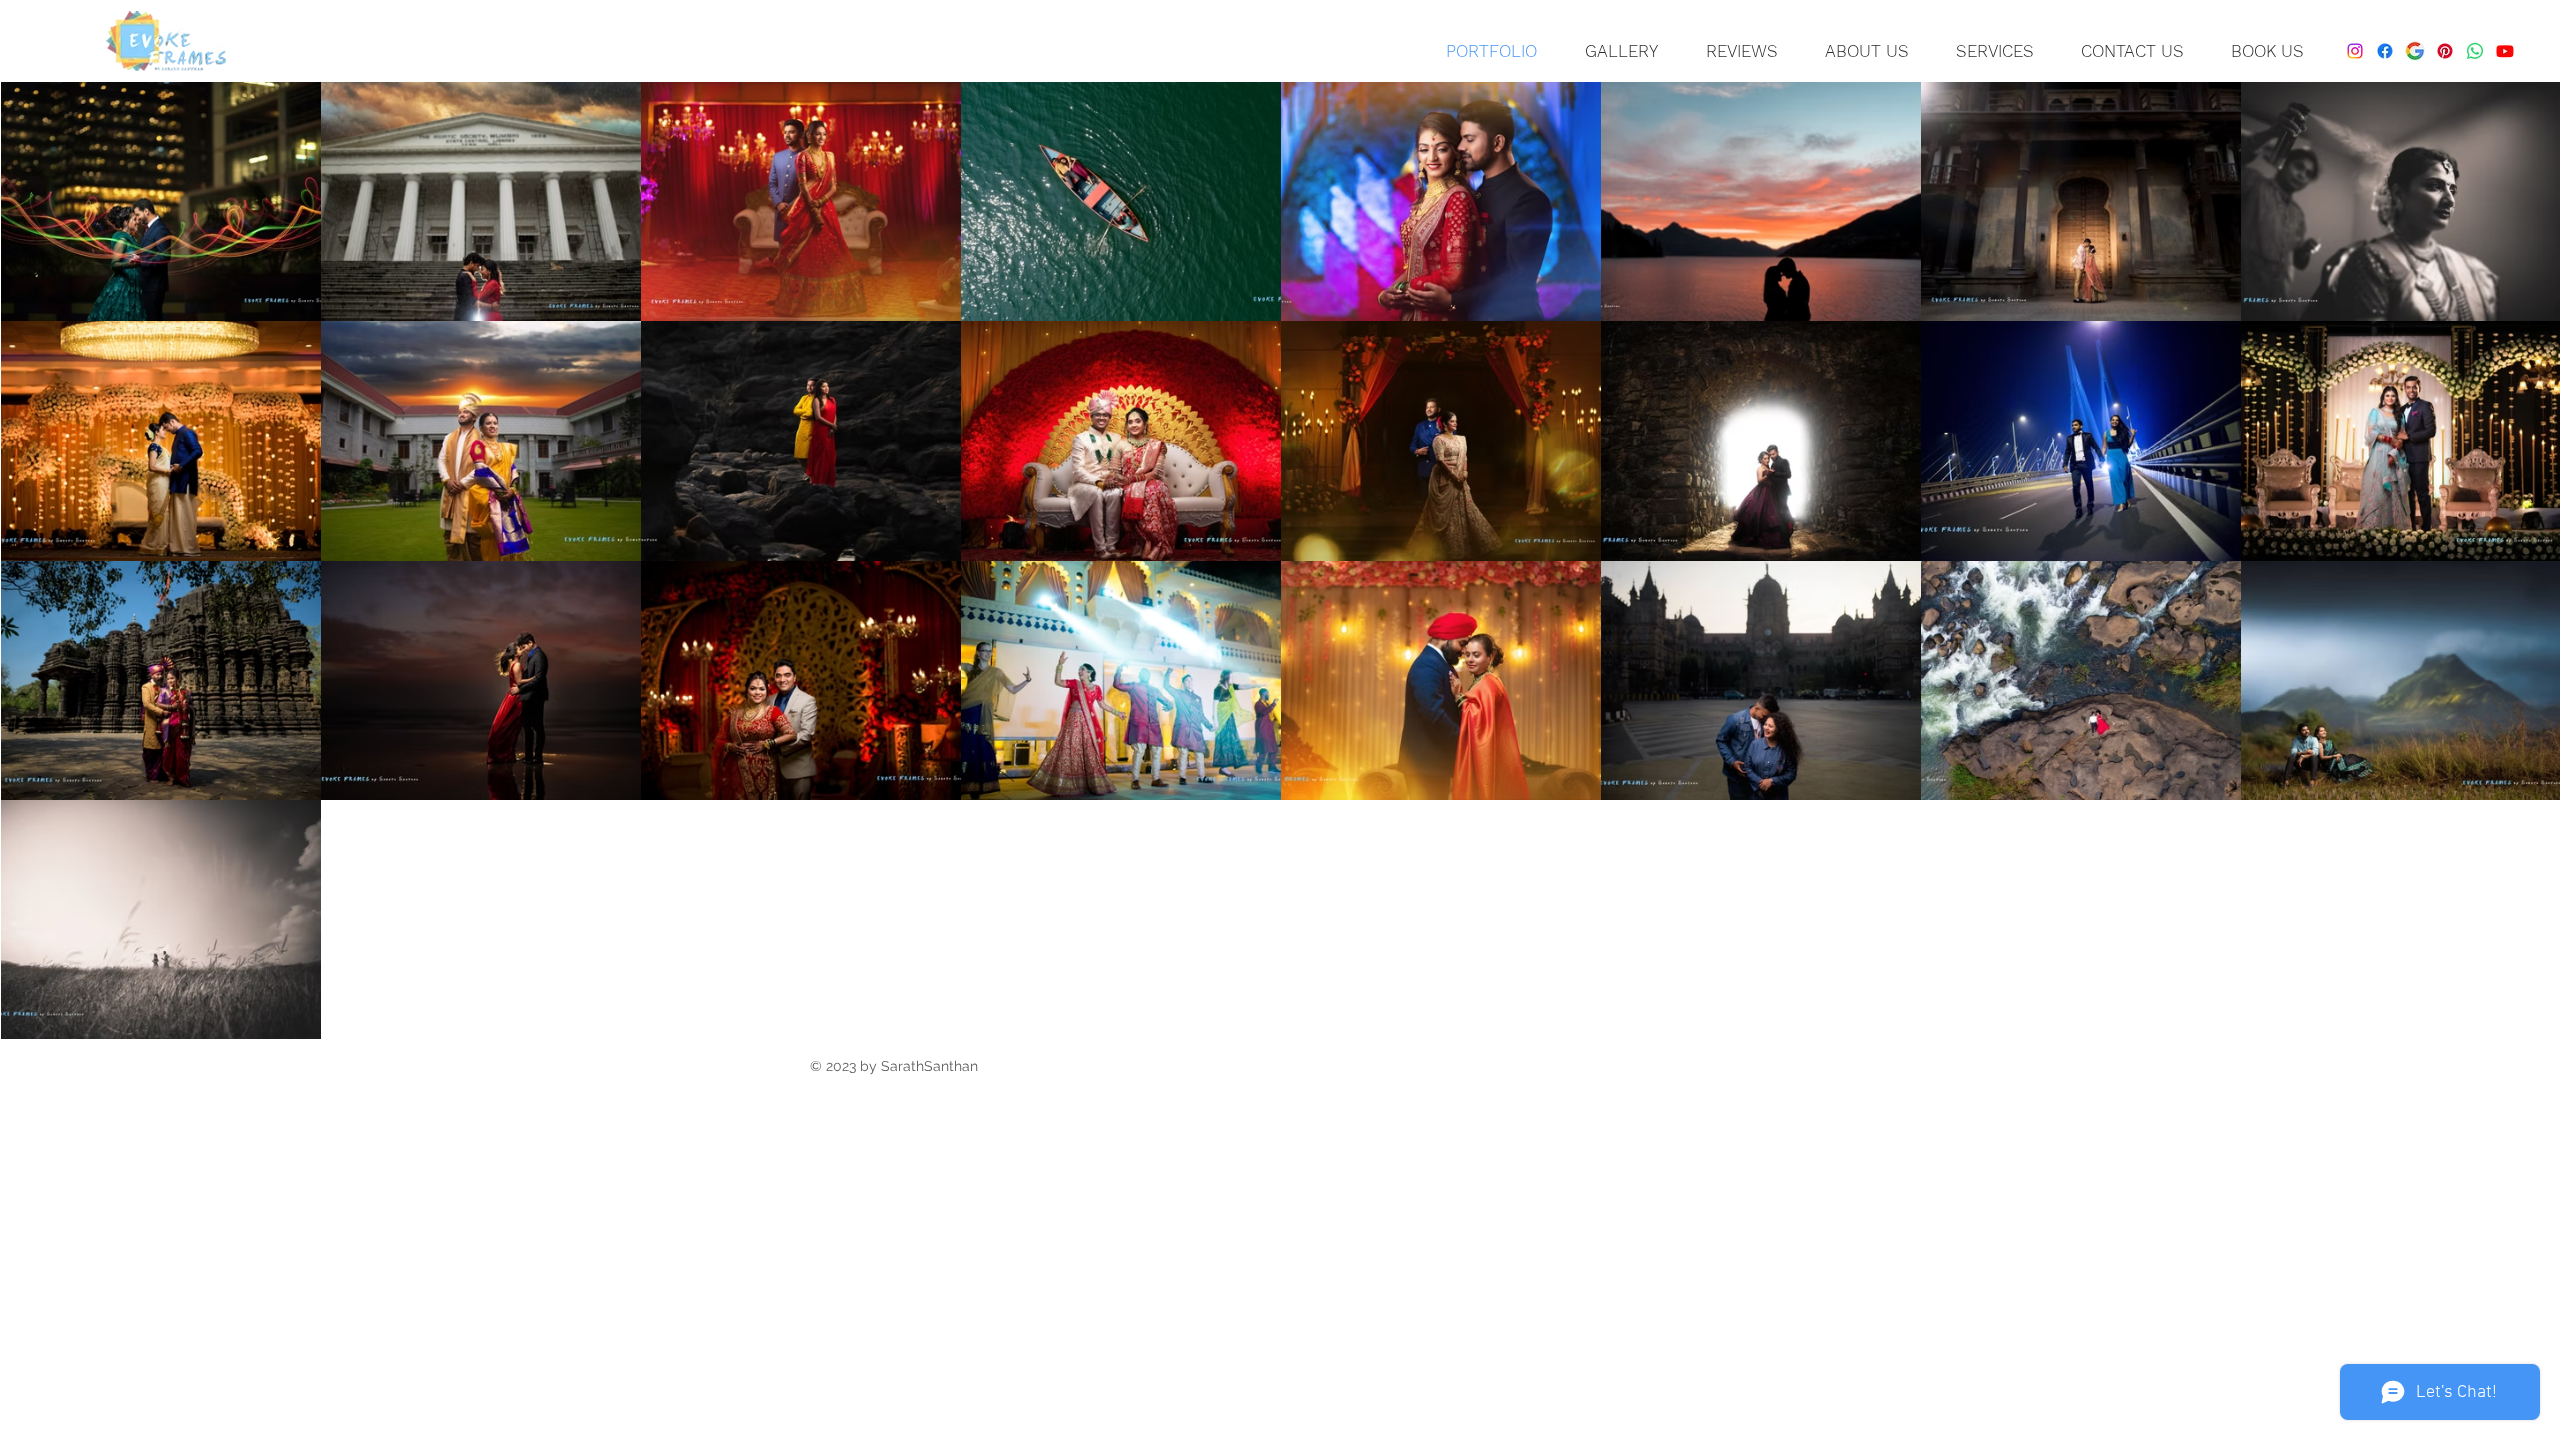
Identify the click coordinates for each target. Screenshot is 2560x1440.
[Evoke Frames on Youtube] (2505, 51)
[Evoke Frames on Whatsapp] (2475, 51)
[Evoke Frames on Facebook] (2385, 51)
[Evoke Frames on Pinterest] (2445, 51)
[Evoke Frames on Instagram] (2355, 51)
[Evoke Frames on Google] (2415, 51)
